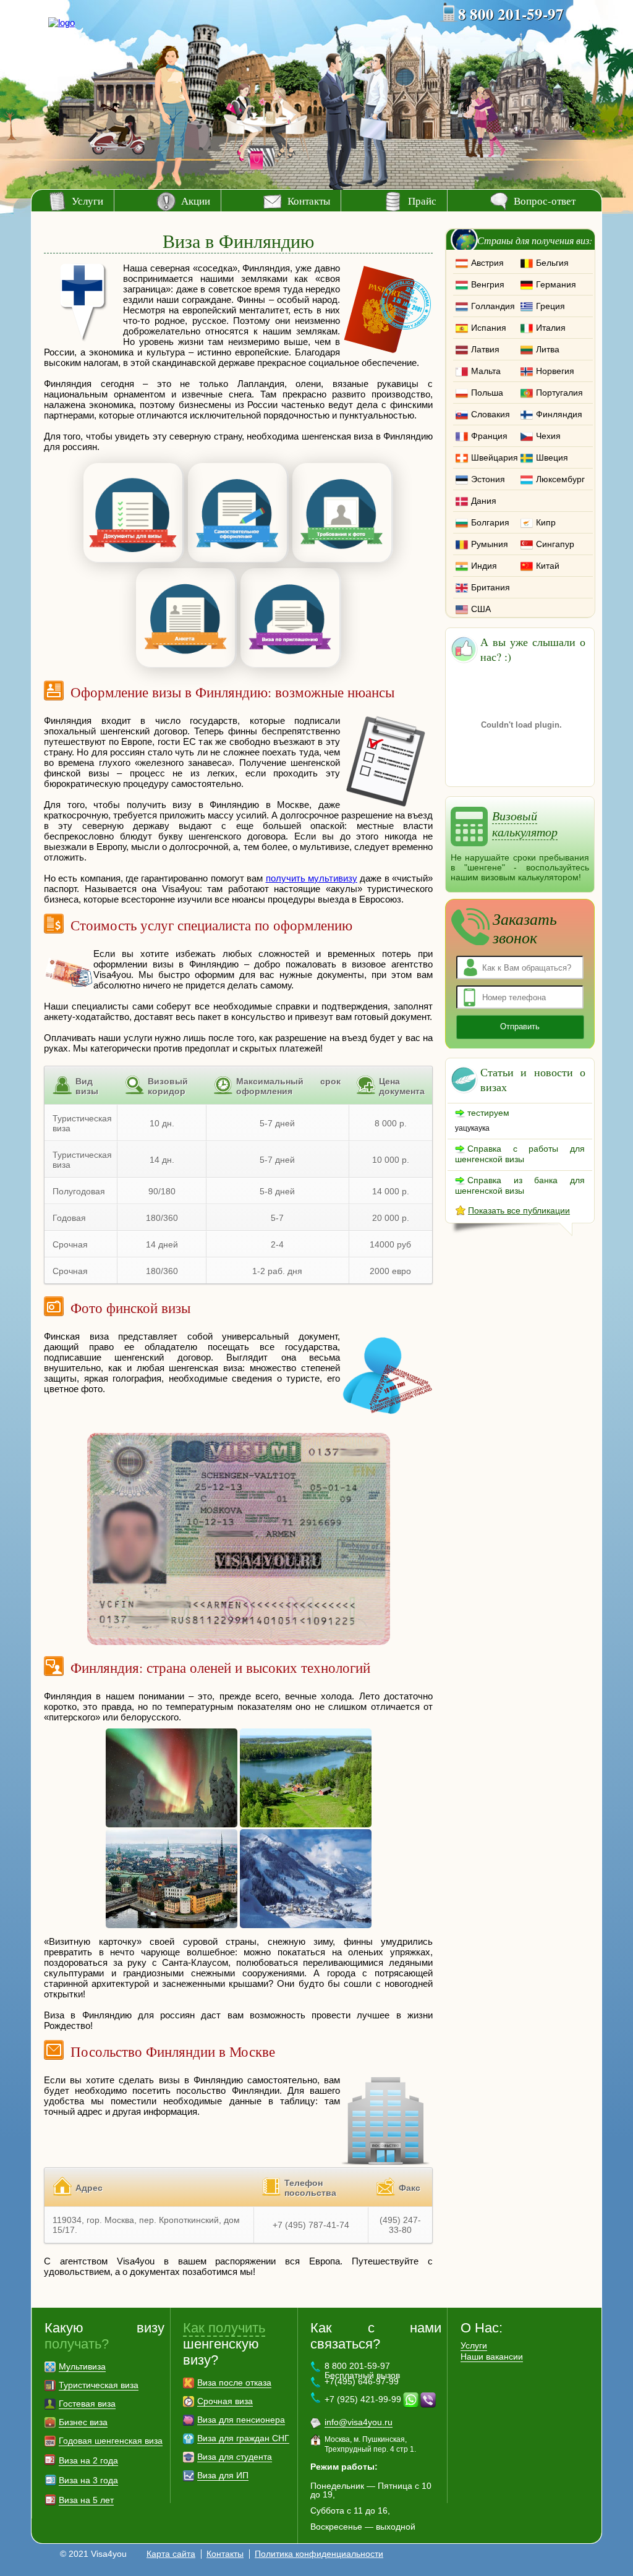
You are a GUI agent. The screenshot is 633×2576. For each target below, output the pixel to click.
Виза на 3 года (88, 2480)
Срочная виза (225, 2401)
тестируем (488, 1113)
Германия (556, 284)
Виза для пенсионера (241, 2420)
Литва (548, 349)
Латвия (485, 349)
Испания (489, 328)
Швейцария (495, 457)
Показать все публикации (519, 1210)
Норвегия (555, 371)
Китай (548, 566)
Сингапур (555, 544)
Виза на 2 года (88, 2460)
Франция (489, 436)
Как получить (224, 2328)
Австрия (487, 263)
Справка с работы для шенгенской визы (520, 1154)
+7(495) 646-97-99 (362, 2381)
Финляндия (559, 414)
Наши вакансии (492, 2357)
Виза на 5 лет (86, 2500)
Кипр (546, 522)
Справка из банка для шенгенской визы (520, 1185)
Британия (491, 587)
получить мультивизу (312, 878)
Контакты (309, 201)
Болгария (490, 522)
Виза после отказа (234, 2383)
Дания (484, 501)
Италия (551, 328)
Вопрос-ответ (545, 201)
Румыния (490, 544)
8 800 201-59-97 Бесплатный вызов (362, 2370)
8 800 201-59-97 (511, 14)
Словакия (491, 414)
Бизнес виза (83, 2422)
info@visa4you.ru (359, 2422)
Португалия (559, 393)
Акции (196, 201)
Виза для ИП (223, 2475)
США (481, 609)
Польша (487, 393)
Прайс (422, 201)
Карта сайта (171, 2554)
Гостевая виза (87, 2404)
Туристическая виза (99, 2385)
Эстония (488, 479)
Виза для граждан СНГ (243, 2438)
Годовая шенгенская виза (111, 2441)
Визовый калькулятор (525, 823)
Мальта (486, 371)
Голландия (493, 306)
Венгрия (488, 284)
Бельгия (552, 263)
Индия (484, 566)
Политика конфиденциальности (319, 2554)
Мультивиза (82, 2366)
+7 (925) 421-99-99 (363, 2399)
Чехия (548, 436)
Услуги (87, 201)
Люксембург (560, 479)
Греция (550, 306)
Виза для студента (235, 2457)
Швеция (552, 457)
